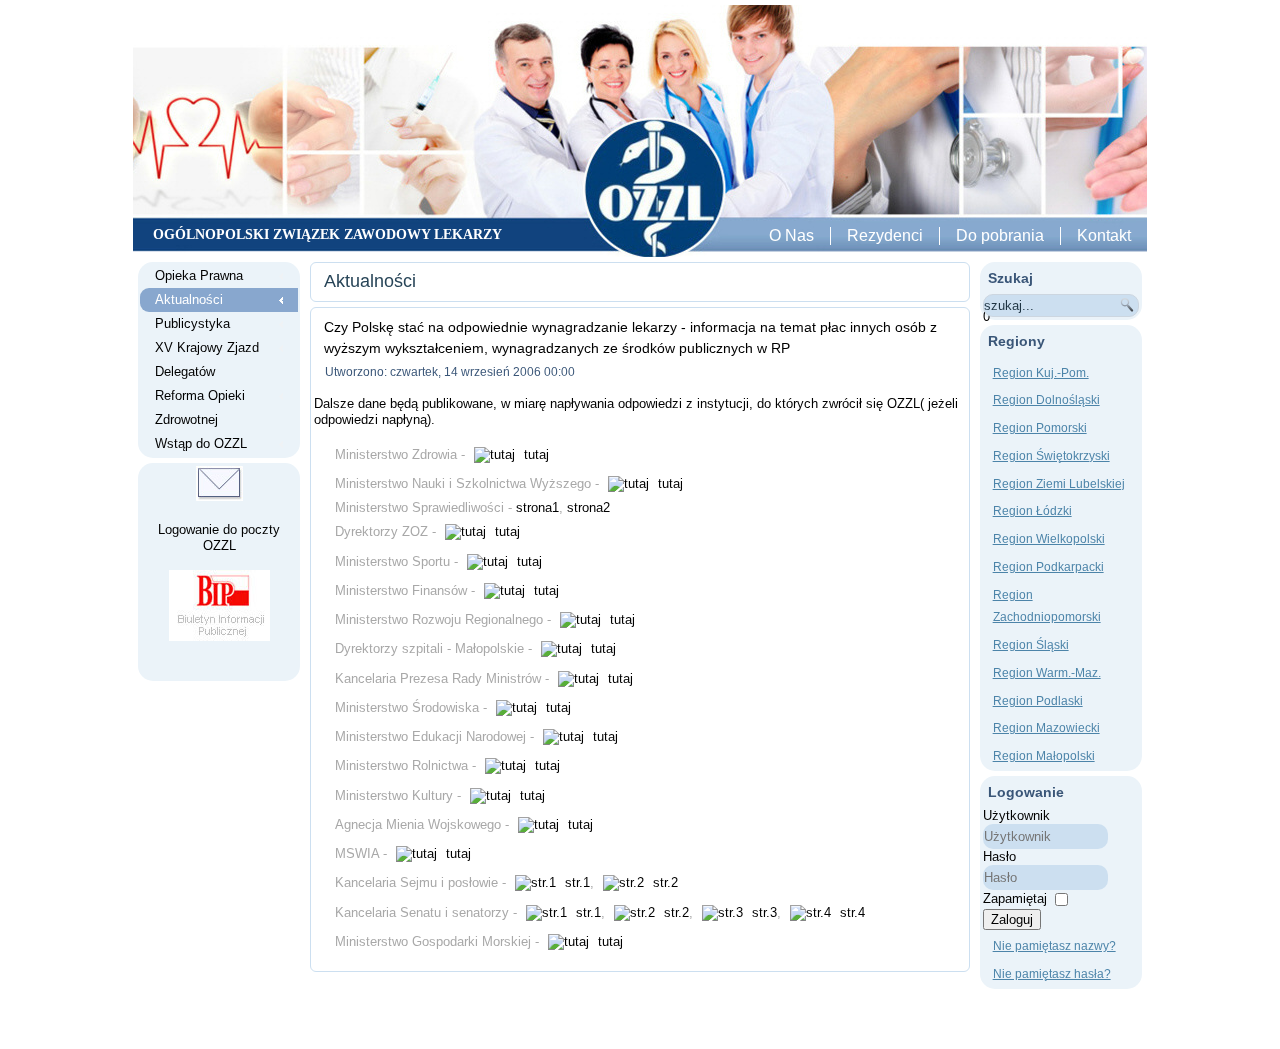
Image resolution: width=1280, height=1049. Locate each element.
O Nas (791, 235)
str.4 (850, 912)
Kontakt (1104, 235)
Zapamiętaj (1015, 898)
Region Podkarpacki (1048, 567)
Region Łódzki (1032, 511)
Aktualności (189, 299)
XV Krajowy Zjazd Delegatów (207, 359)
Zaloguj (1012, 919)
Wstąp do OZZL (201, 443)
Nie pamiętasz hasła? (1052, 974)
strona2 (588, 507)
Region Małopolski (1044, 756)
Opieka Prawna (199, 275)
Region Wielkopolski (1049, 539)
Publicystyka (192, 323)
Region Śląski (1031, 645)
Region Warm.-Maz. (1047, 673)
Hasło (999, 856)
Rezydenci (885, 235)
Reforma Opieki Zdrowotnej (200, 407)
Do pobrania (1000, 235)
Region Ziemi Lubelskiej (1059, 484)
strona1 (537, 507)
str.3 (762, 912)
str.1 (575, 882)
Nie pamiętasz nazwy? (1054, 946)
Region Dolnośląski (1046, 400)
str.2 (663, 882)
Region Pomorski (1040, 428)
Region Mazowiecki (1046, 728)
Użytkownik (1016, 815)
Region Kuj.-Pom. (1041, 373)
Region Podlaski (1038, 701)
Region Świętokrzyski (1051, 456)
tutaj (534, 454)
